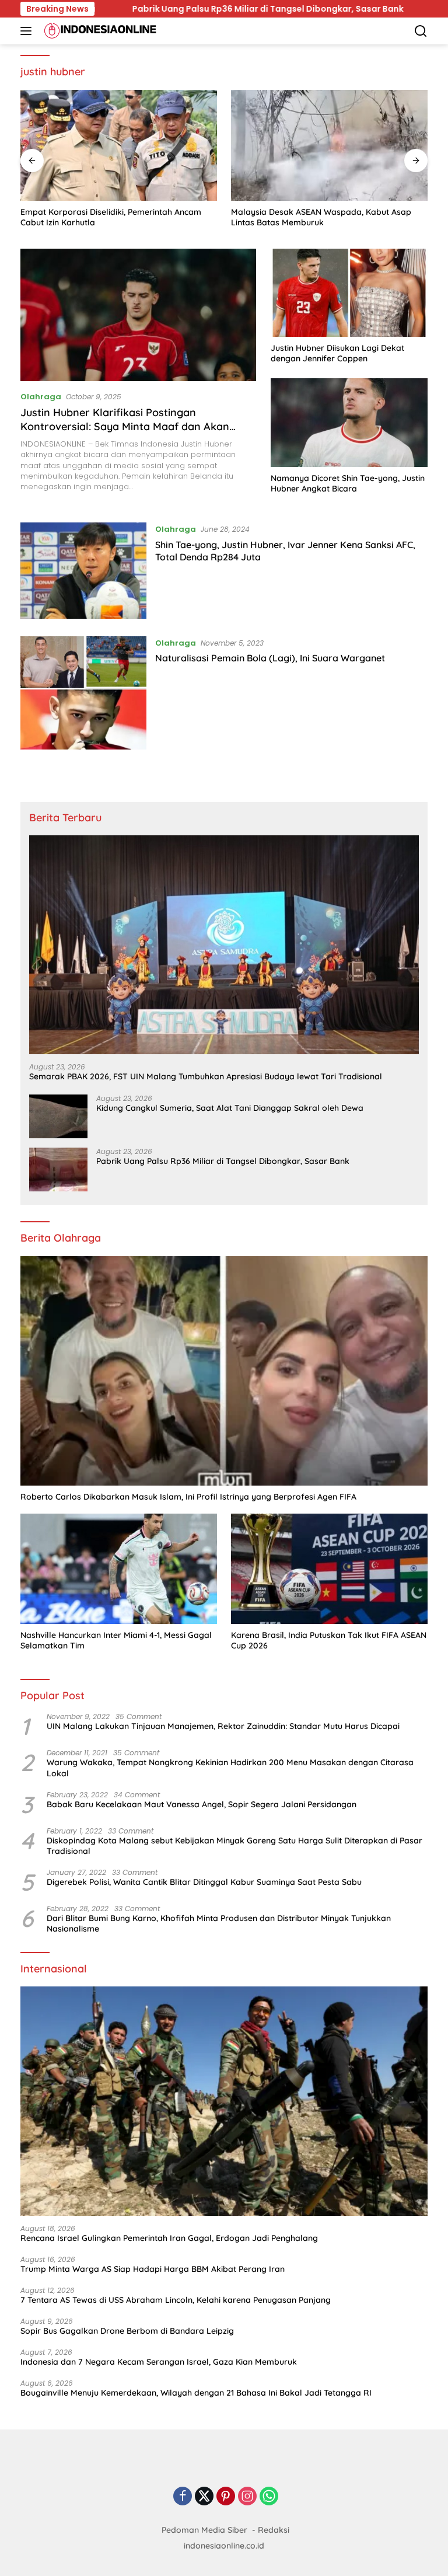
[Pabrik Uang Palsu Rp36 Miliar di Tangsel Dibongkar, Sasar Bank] (58, 1170)
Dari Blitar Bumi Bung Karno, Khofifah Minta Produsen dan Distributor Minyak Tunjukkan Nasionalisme (219, 1923)
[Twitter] (204, 2497)
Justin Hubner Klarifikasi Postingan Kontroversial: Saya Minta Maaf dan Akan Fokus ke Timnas (125, 426)
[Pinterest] (226, 2497)
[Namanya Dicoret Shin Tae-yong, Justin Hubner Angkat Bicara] (349, 422)
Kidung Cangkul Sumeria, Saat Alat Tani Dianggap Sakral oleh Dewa (230, 1108)
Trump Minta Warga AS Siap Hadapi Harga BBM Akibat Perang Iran (153, 2269)
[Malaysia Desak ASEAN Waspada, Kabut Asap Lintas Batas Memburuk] (329, 145)
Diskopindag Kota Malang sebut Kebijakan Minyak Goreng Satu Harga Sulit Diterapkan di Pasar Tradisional (235, 1846)
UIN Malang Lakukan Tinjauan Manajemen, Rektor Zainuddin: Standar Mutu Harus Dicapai (223, 1726)
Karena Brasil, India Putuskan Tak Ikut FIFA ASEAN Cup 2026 (329, 1640)
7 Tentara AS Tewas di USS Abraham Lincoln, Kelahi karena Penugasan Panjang (176, 2300)
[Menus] (28, 31)
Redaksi (274, 2530)
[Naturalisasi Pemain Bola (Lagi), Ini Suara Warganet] (83, 693)
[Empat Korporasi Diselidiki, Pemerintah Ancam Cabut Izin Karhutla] (119, 145)
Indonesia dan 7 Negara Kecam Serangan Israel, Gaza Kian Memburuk (159, 2362)
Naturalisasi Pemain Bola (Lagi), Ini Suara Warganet (270, 658)
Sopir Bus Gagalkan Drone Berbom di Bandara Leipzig (127, 2331)
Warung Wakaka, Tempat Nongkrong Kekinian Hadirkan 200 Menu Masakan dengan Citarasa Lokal (230, 1768)
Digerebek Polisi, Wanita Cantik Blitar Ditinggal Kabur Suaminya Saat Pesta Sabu (204, 1882)
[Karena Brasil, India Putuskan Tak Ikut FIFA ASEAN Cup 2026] (329, 1569)
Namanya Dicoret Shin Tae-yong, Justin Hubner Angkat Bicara (348, 483)
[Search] (421, 31)
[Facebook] (183, 2497)
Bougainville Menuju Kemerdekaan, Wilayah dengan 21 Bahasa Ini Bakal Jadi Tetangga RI (196, 2393)
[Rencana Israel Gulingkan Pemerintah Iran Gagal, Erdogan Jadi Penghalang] (224, 2101)
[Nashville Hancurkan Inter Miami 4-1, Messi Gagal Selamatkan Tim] (119, 1569)
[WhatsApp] (269, 2497)
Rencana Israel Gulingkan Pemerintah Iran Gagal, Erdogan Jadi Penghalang (169, 2238)
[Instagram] (247, 2497)
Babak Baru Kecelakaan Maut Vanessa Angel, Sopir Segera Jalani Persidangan (202, 1804)
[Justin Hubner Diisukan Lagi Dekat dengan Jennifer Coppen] (349, 293)
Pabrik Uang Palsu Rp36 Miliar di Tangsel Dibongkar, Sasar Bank (182, 9)
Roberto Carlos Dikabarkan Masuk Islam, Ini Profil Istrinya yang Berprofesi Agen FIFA (188, 1497)
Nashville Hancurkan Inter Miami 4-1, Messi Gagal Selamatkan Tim (116, 1640)
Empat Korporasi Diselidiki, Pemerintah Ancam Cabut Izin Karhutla (111, 217)
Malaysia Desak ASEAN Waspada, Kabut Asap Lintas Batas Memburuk (321, 217)
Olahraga (41, 397)
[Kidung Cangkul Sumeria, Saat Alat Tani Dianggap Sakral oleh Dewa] (58, 1116)
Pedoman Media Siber (204, 2530)
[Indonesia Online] (99, 31)
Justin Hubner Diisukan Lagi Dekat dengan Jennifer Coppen (337, 353)
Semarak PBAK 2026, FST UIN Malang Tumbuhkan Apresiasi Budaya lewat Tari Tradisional (206, 1076)
